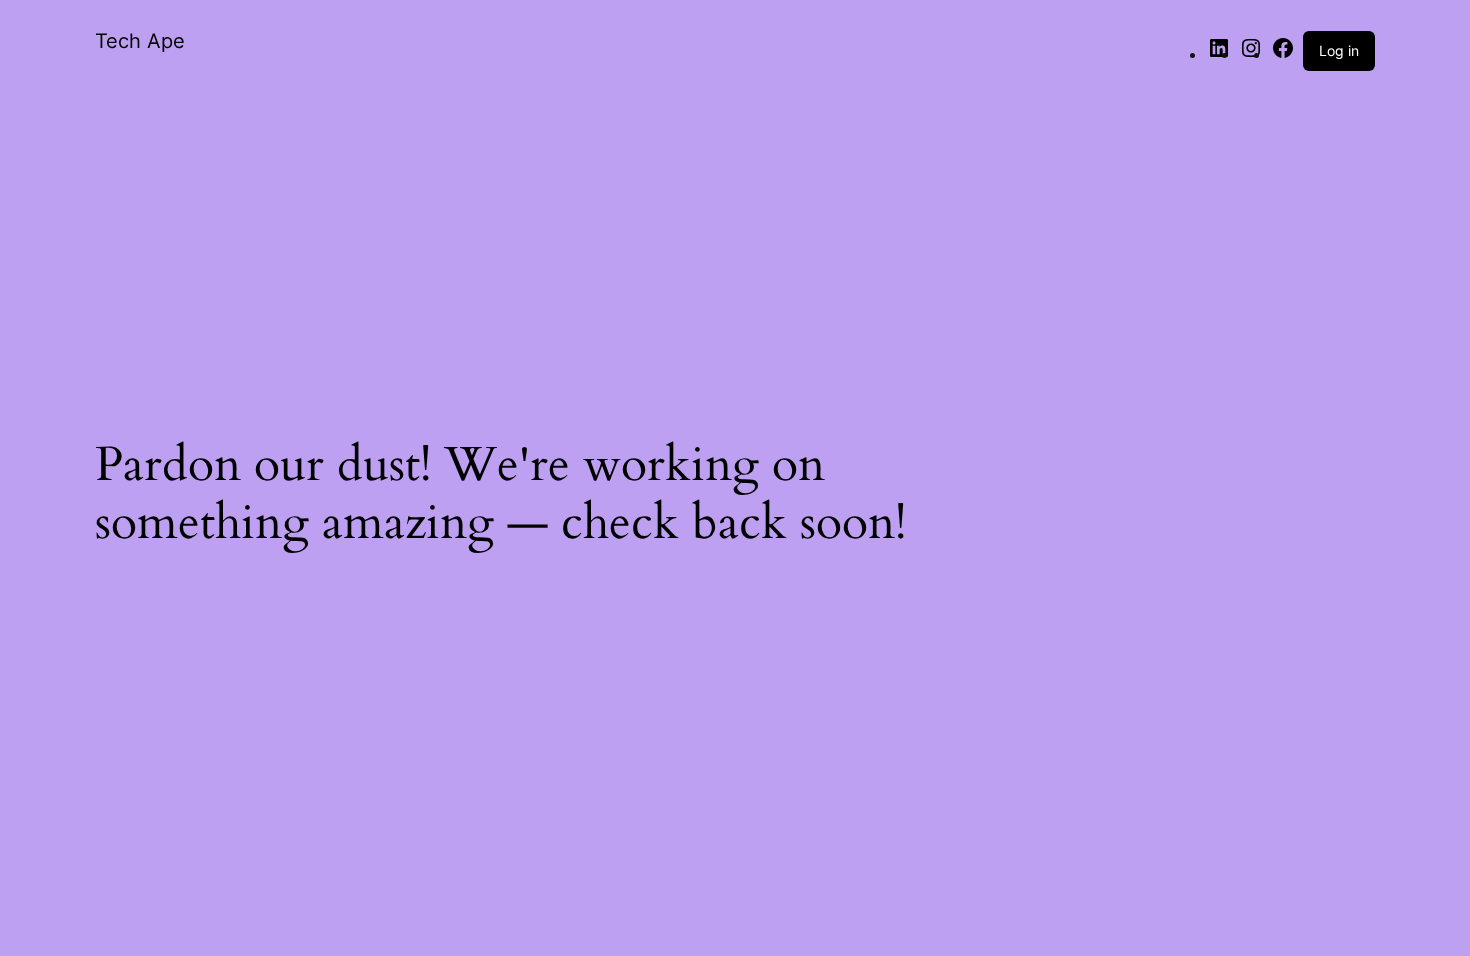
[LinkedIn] (1219, 54)
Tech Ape (140, 41)
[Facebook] (1283, 54)
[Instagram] (1251, 54)
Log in (1339, 50)
